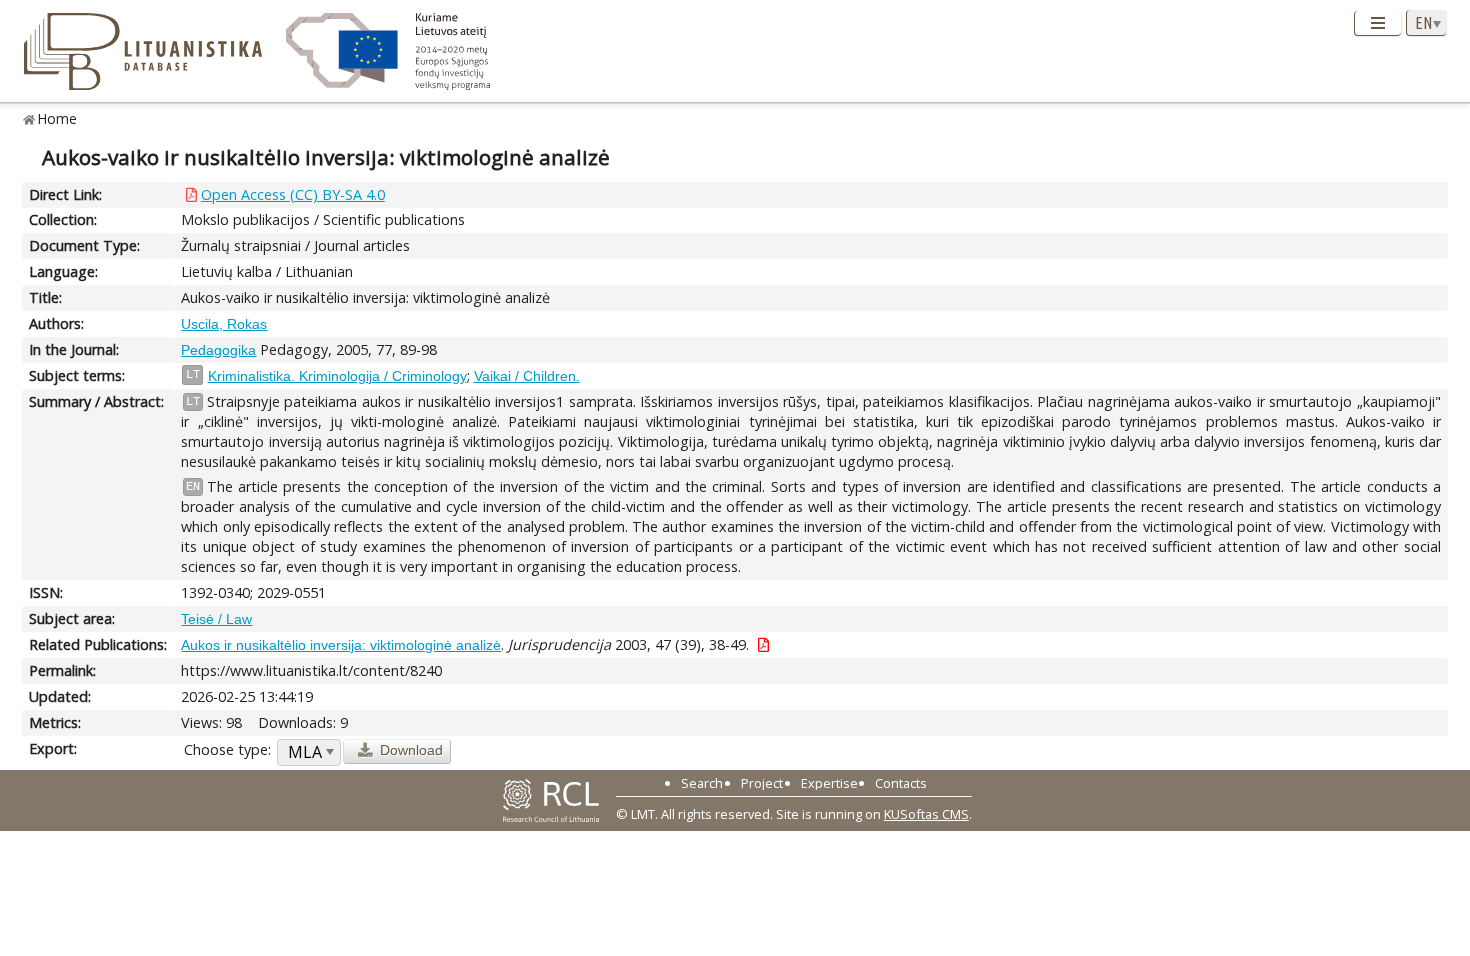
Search (702, 783)
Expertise (829, 783)
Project (762, 783)
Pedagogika (218, 350)
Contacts (901, 783)
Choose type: (227, 749)
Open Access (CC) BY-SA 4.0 (293, 194)
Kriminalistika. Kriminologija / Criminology (337, 376)
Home (57, 118)
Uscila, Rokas (224, 324)
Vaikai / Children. (527, 376)
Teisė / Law (216, 619)
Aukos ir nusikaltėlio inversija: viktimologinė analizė (341, 645)
